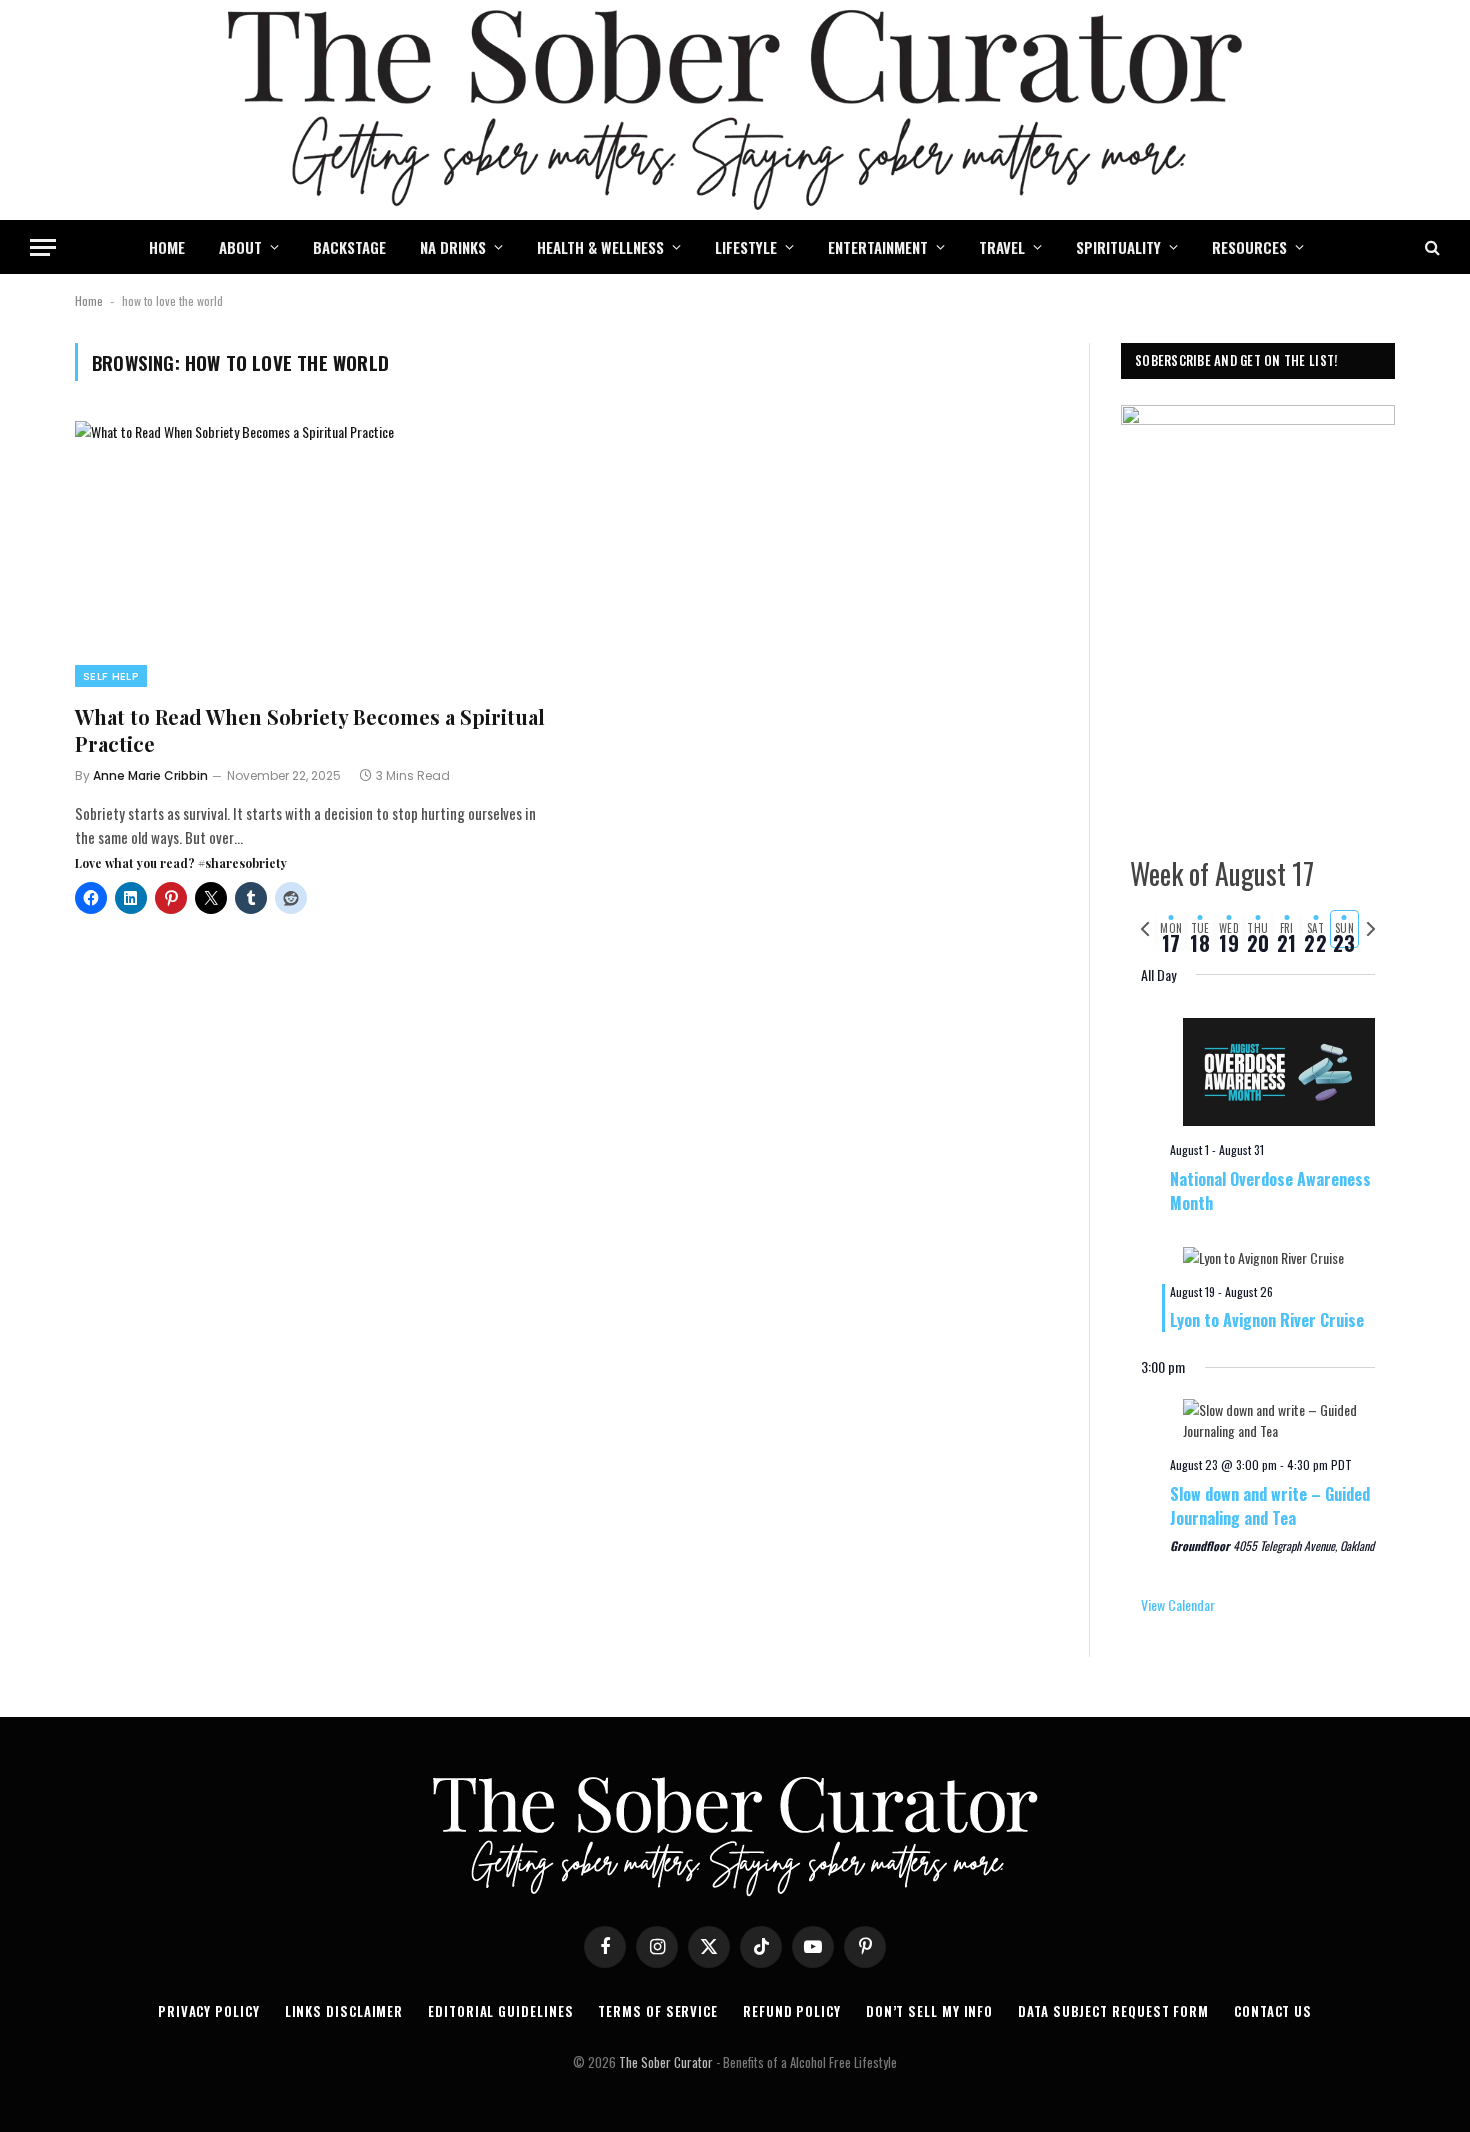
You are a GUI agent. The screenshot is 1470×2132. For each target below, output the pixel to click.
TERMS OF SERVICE (658, 2011)
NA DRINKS (453, 247)
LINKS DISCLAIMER (344, 2011)
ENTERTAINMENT (878, 247)
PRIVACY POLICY (209, 2011)
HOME (167, 247)
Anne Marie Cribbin (150, 775)
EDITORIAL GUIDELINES (500, 2011)
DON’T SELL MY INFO (929, 2011)
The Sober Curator (666, 2062)
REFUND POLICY (792, 2011)
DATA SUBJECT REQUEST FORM (1113, 2011)
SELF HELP (111, 676)
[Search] (1430, 247)
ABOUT (240, 247)
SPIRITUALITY (1118, 247)
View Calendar (1178, 1604)
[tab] (1171, 929)
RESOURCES (1249, 247)
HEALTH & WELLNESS (600, 247)
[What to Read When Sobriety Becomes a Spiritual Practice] (311, 554)
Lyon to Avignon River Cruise (1267, 1320)
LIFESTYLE (746, 247)
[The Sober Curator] (735, 110)
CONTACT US (1273, 2011)
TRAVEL (1002, 247)
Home (89, 300)
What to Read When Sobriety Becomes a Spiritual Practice (310, 730)
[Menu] (43, 247)
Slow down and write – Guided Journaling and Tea (1270, 1506)
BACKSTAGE (349, 247)
